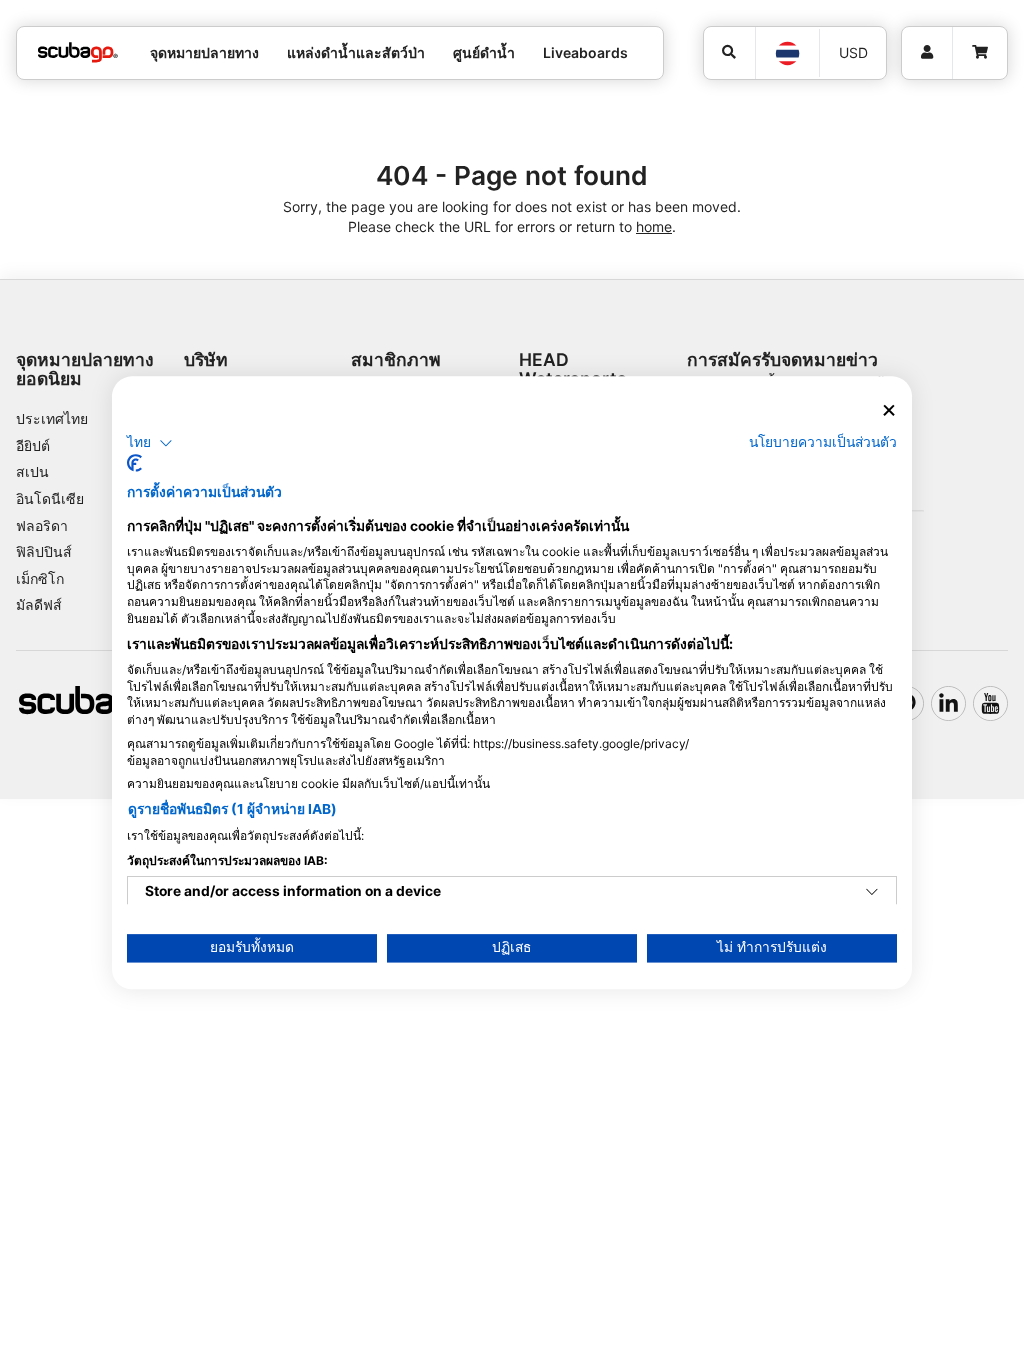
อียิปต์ (33, 445)
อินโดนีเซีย (50, 498)
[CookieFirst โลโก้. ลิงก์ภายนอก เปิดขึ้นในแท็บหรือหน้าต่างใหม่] (134, 464)
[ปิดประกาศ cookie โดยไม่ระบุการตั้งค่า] (889, 410)
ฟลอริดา (42, 525)
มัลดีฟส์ (39, 604)
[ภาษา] (786, 53)
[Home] (78, 52)
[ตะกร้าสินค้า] (979, 53)
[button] (150, 443)
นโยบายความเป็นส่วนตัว (823, 442)
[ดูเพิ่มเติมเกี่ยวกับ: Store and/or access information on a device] (872, 893)
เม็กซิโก (40, 578)
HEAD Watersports (573, 369)
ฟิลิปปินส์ (44, 551)
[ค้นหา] (730, 53)
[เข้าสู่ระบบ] (927, 53)
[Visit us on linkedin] (948, 703)
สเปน (32, 471)
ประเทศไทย (52, 418)
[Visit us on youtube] (990, 703)
